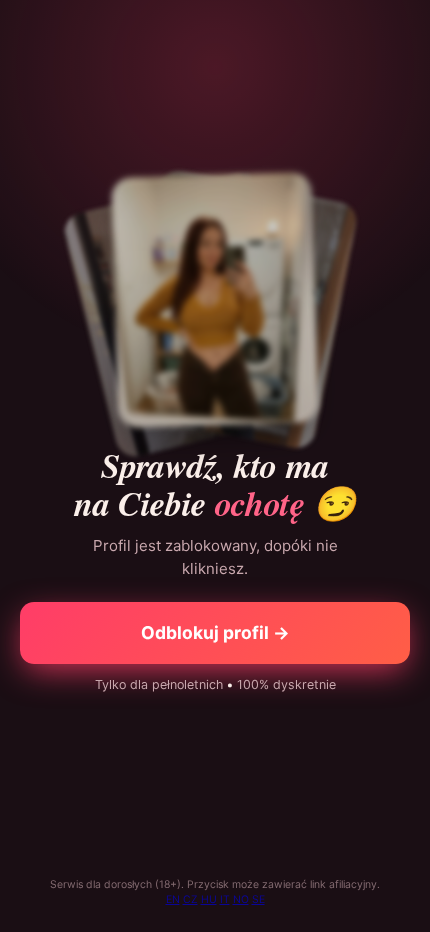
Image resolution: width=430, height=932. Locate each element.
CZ (190, 899)
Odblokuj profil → (215, 632)
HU (209, 899)
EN (173, 899)
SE (258, 899)
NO (241, 899)
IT (225, 899)
